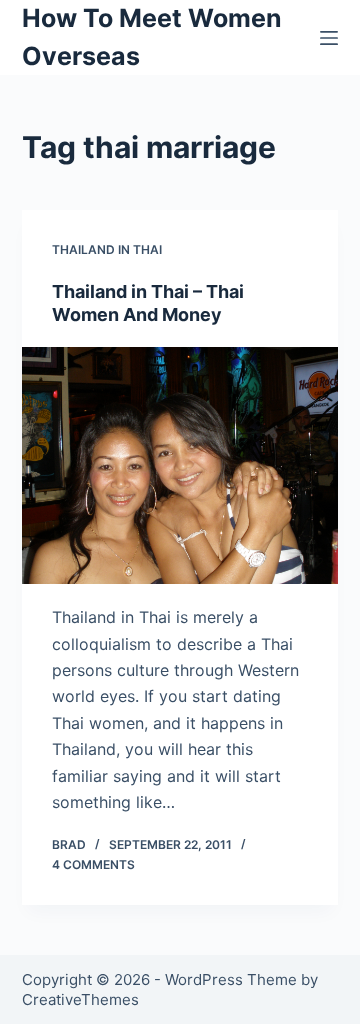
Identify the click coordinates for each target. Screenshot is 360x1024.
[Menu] (329, 38)
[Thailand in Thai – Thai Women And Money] (180, 466)
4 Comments (93, 864)
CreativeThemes (80, 999)
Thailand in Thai (107, 249)
